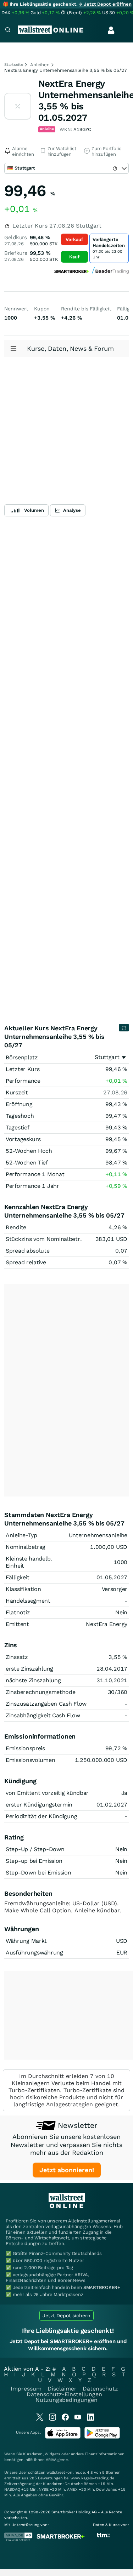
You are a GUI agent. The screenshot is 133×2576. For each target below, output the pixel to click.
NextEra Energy (107, 1624)
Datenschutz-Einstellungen (64, 2394)
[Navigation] (8, 31)
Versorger (115, 1589)
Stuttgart (107, 1057)
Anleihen (40, 65)
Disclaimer (62, 2389)
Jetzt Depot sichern (66, 2315)
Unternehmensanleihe (98, 1535)
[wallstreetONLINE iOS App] (63, 2437)
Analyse (72, 510)
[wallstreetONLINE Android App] (102, 2437)
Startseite (14, 65)
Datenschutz (100, 2389)
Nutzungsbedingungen (66, 2400)
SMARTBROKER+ (102, 2287)
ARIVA (51, 2460)
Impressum (26, 2389)
